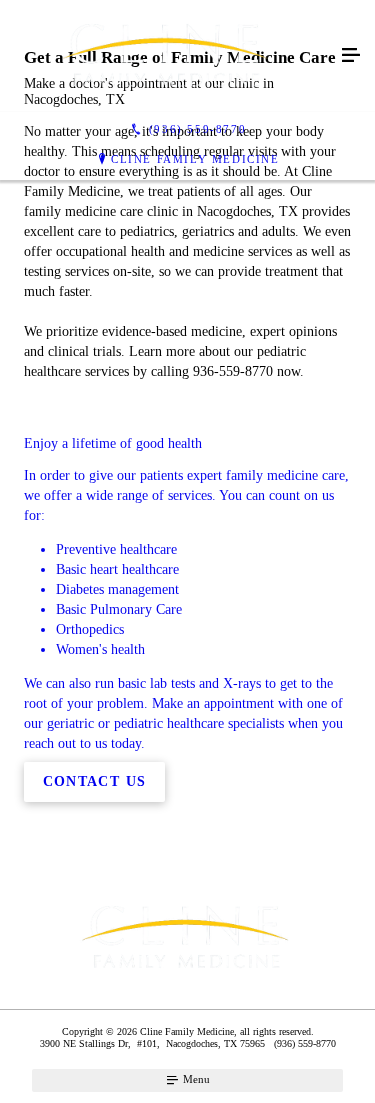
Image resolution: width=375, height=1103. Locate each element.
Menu (195, 1079)
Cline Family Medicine (195, 159)
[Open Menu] (351, 56)
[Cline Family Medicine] (167, 56)
